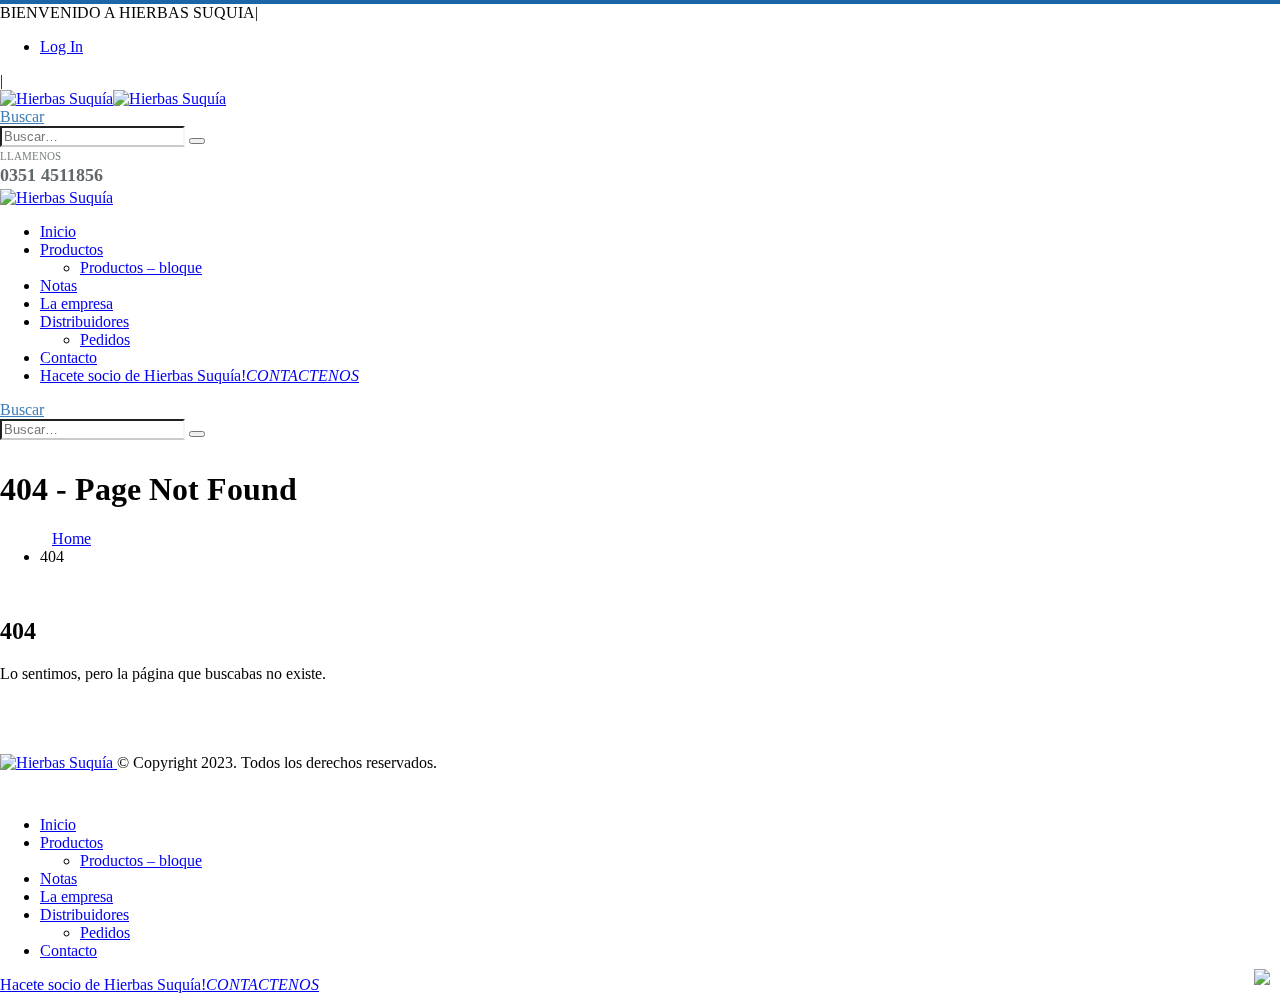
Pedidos (105, 339)
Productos (71, 249)
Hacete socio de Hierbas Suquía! (199, 375)
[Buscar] (197, 141)
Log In (61, 46)
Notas (58, 285)
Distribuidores (84, 321)
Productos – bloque (141, 267)
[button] (22, 116)
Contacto (68, 357)
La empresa (76, 303)
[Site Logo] (113, 98)
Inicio (58, 231)
